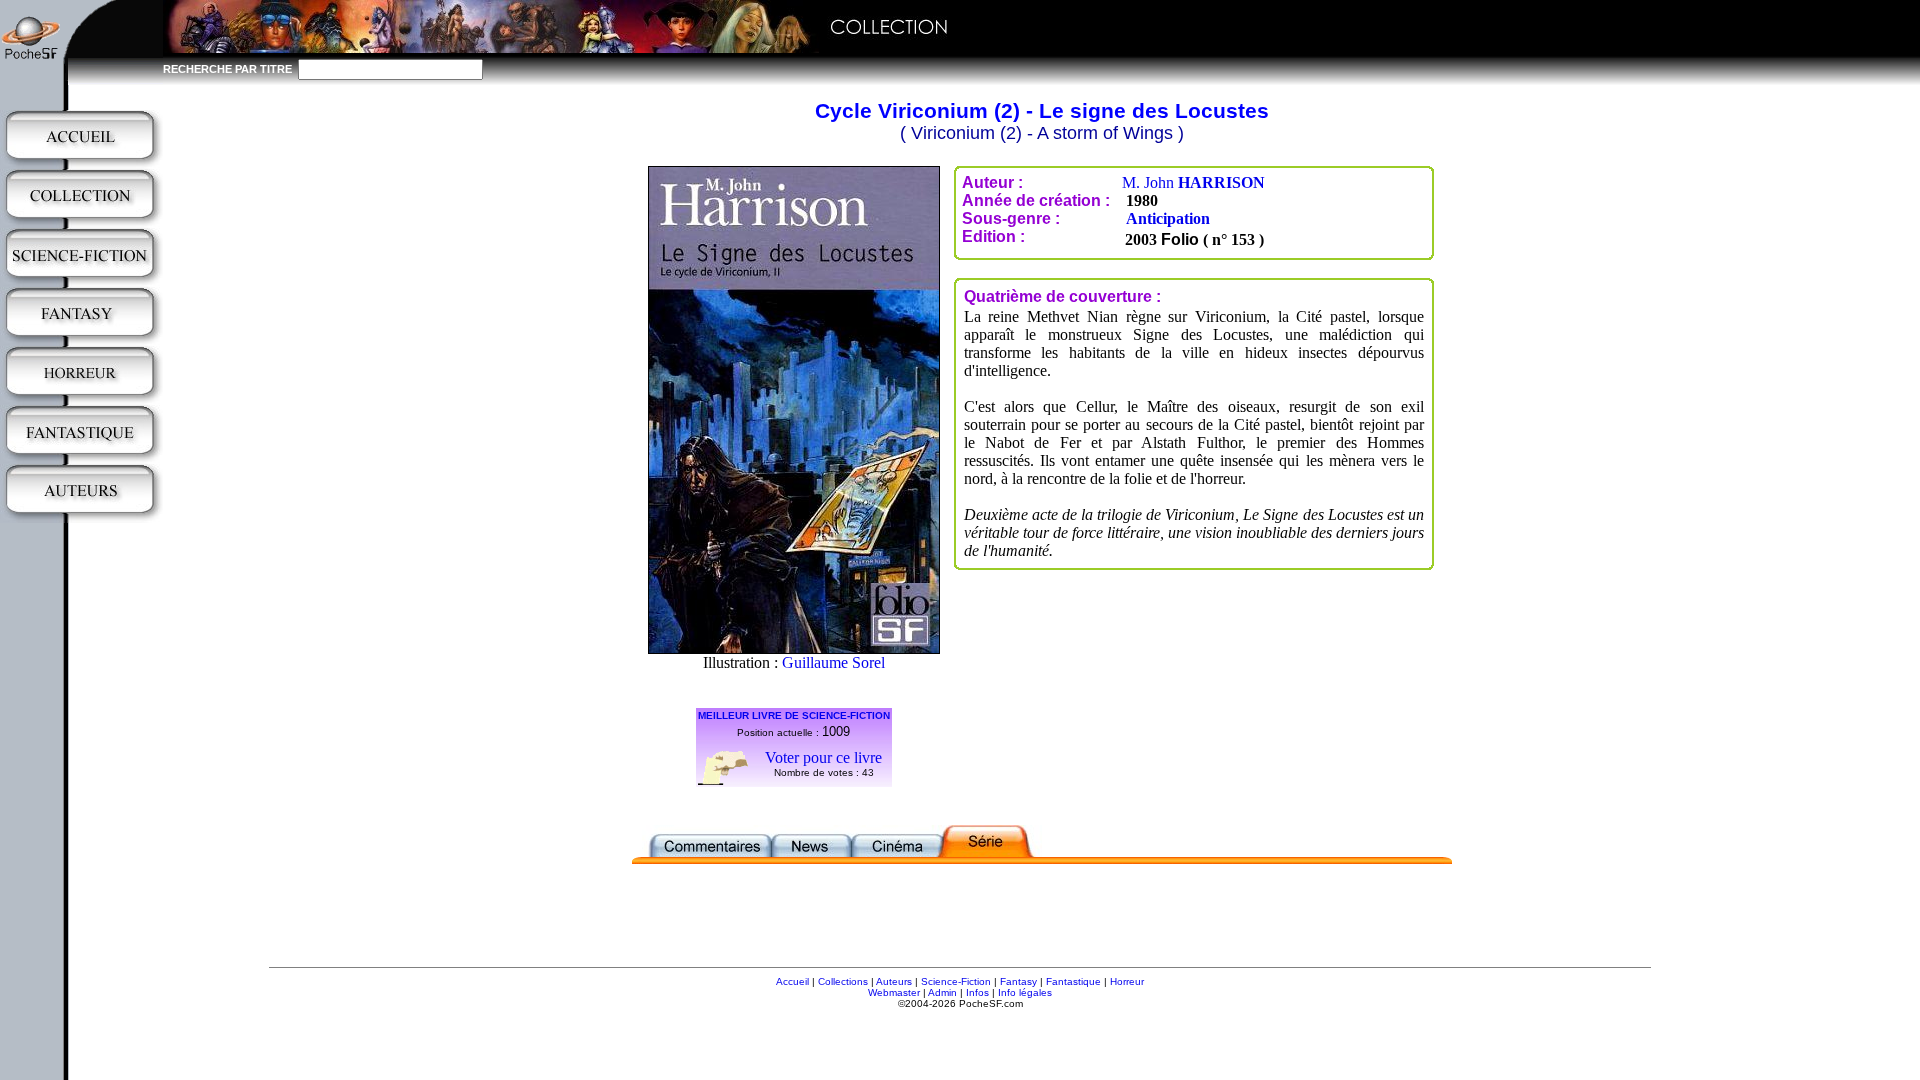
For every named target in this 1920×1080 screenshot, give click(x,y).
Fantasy (1018, 981)
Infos (977, 992)
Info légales (1025, 992)
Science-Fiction (956, 981)
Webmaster (894, 992)
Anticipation (1168, 218)
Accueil (792, 981)
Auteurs (894, 981)
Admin (942, 992)
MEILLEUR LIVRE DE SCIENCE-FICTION (794, 715)
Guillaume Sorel (833, 662)
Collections (843, 981)
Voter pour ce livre (823, 757)
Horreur (1127, 981)
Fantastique (1073, 981)
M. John (1193, 182)
